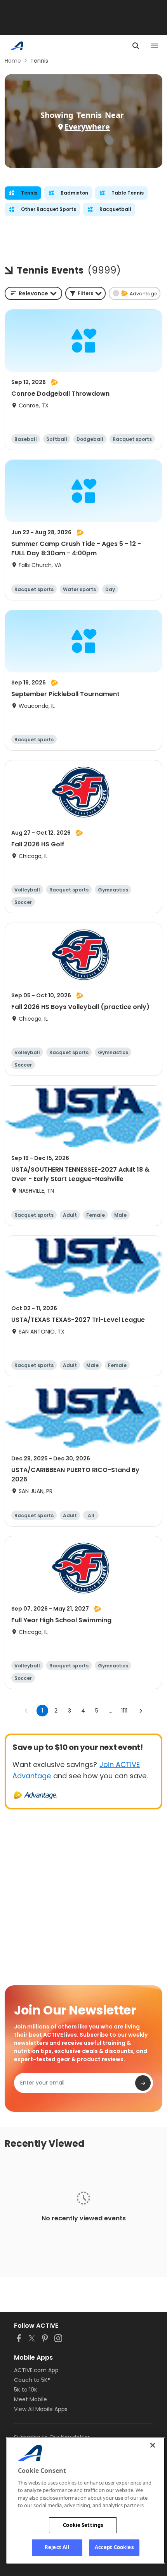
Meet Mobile (30, 2399)
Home (13, 61)
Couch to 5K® (32, 2380)
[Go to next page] (141, 1711)
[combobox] (33, 293)
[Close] (153, 2445)
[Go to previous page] (26, 1711)
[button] (85, 293)
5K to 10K (26, 2390)
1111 (124, 1711)
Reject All (57, 2547)
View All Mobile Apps (41, 2409)
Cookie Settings (83, 2525)
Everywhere (87, 127)
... (110, 1711)
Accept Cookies (114, 2547)
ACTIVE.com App (36, 2370)
